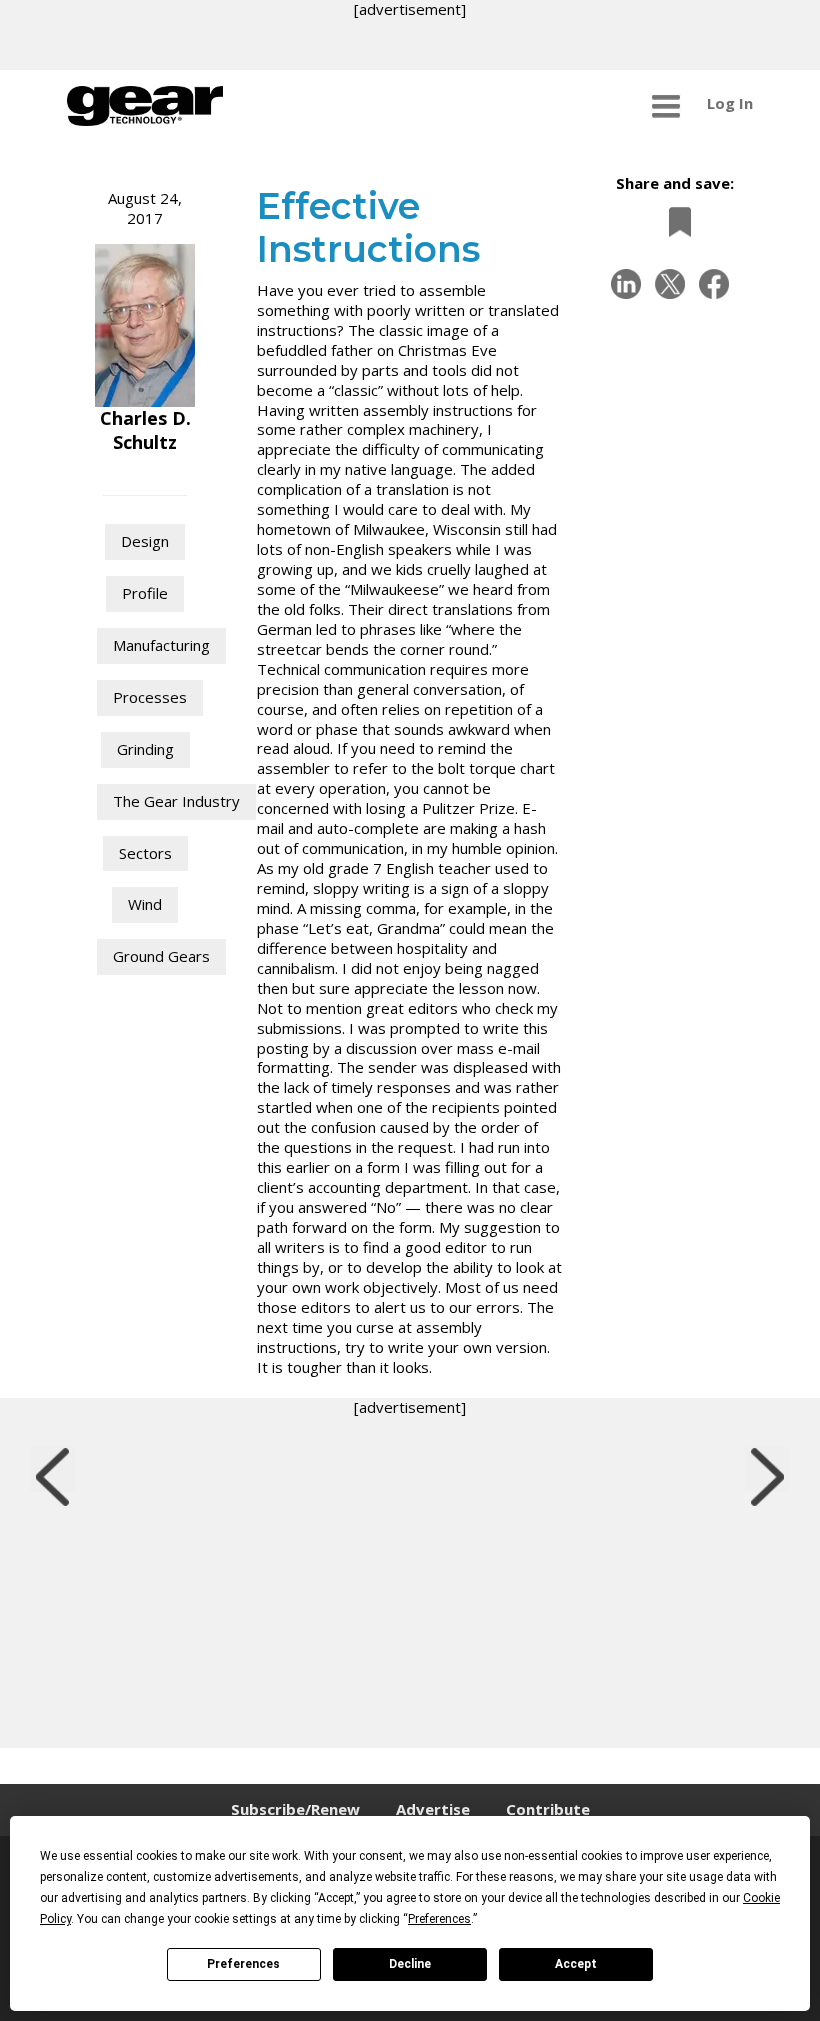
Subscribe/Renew (295, 1809)
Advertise (433, 1809)
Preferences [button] (439, 1919)
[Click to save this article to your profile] (675, 221)
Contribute (548, 1809)
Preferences (243, 1964)
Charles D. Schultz (145, 430)
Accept (576, 1964)
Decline (410, 1964)
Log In (730, 103)
